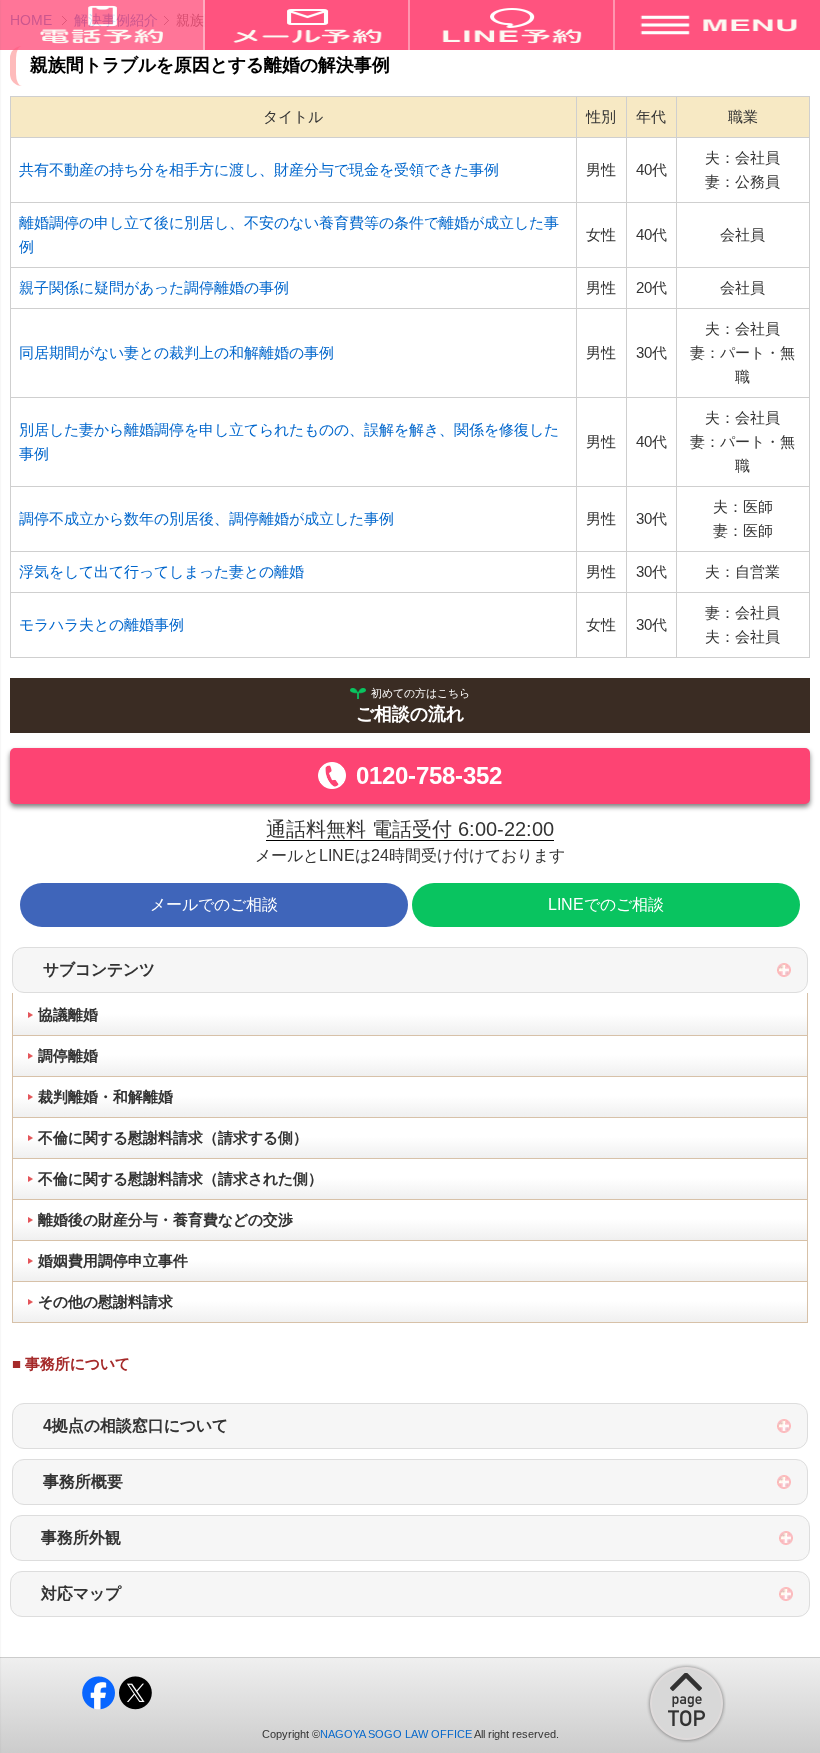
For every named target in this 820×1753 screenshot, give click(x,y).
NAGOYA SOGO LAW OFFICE (396, 1734)
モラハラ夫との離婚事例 (101, 624)
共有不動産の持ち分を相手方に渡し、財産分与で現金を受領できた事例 (259, 169)
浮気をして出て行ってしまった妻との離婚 (161, 571)
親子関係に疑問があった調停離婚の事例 (154, 287)
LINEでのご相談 (606, 904)
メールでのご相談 (214, 904)
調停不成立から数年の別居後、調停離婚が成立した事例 (206, 518)
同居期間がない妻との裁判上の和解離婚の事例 (176, 352)
